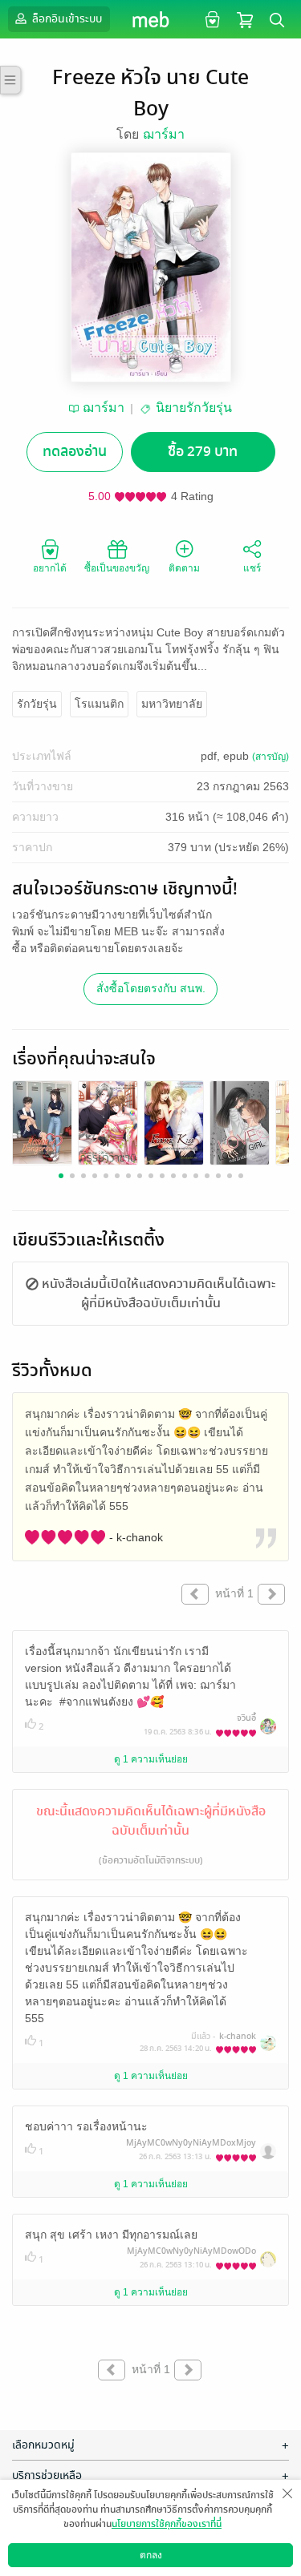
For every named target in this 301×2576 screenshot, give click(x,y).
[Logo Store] (150, 19)
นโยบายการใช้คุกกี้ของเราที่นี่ (167, 2524)
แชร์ (252, 568)
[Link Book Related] (42, 1122)
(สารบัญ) (270, 757)
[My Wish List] (211, 19)
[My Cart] (245, 19)
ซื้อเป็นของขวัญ (117, 568)
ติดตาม (184, 568)
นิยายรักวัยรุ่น (194, 408)
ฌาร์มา (164, 134)
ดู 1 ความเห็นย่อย (151, 1759)
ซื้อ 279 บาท (203, 452)
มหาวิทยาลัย (172, 704)
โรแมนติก (99, 704)
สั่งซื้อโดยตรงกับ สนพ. (151, 988)
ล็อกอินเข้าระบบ (66, 19)
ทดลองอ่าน (75, 452)
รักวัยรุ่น (37, 704)
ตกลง (151, 2555)
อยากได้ (50, 568)
